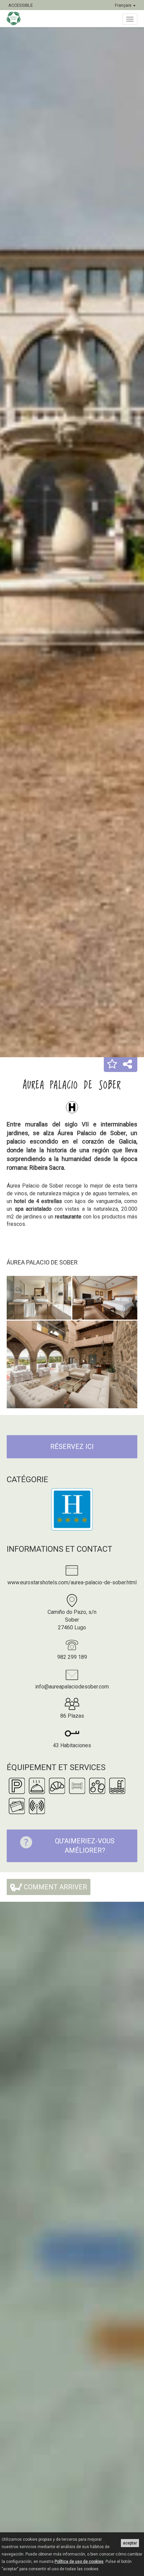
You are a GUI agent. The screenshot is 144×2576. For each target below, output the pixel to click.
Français (124, 5)
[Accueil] (17, 18)
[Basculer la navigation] (130, 19)
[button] (112, 1065)
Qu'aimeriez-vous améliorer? (85, 1846)
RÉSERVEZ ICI (72, 1447)
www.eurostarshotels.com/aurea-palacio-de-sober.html (72, 1582)
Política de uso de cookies (79, 2562)
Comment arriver (55, 1887)
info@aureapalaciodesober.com (72, 1687)
